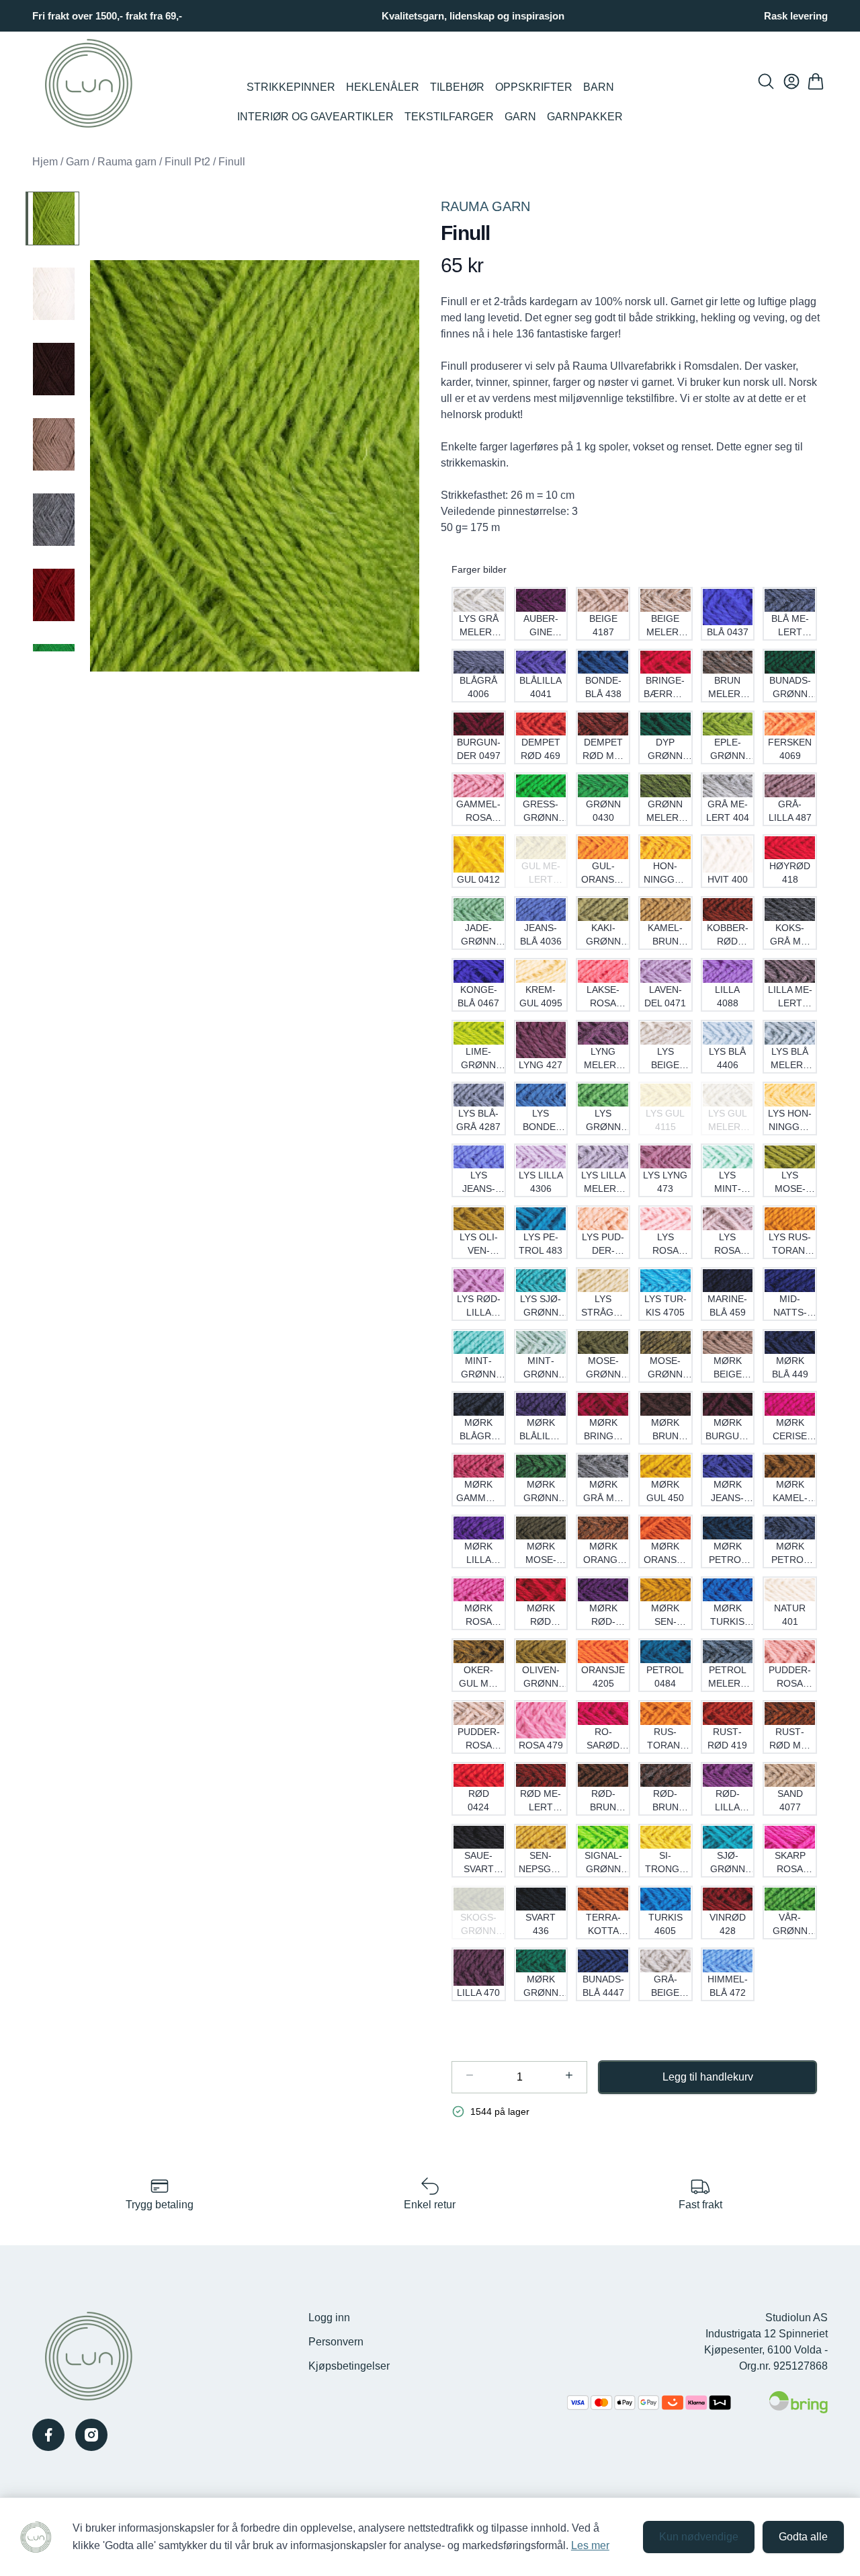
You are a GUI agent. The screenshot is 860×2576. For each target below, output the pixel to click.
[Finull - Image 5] (52, 520)
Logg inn (329, 2318)
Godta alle (803, 2537)
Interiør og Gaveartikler (315, 117)
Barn (599, 87)
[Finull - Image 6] (52, 595)
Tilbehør (457, 87)
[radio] (479, 614)
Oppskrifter (534, 87)
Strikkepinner (291, 87)
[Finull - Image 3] (52, 369)
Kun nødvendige (699, 2537)
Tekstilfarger (449, 117)
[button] (255, 466)
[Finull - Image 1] (52, 218)
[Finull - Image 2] (52, 294)
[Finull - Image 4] (52, 444)
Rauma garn (127, 162)
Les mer (590, 2545)
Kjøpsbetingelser (349, 2366)
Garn (520, 117)
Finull (232, 162)
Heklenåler (383, 87)
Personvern (336, 2342)
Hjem (45, 162)
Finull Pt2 (187, 162)
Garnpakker (585, 117)
